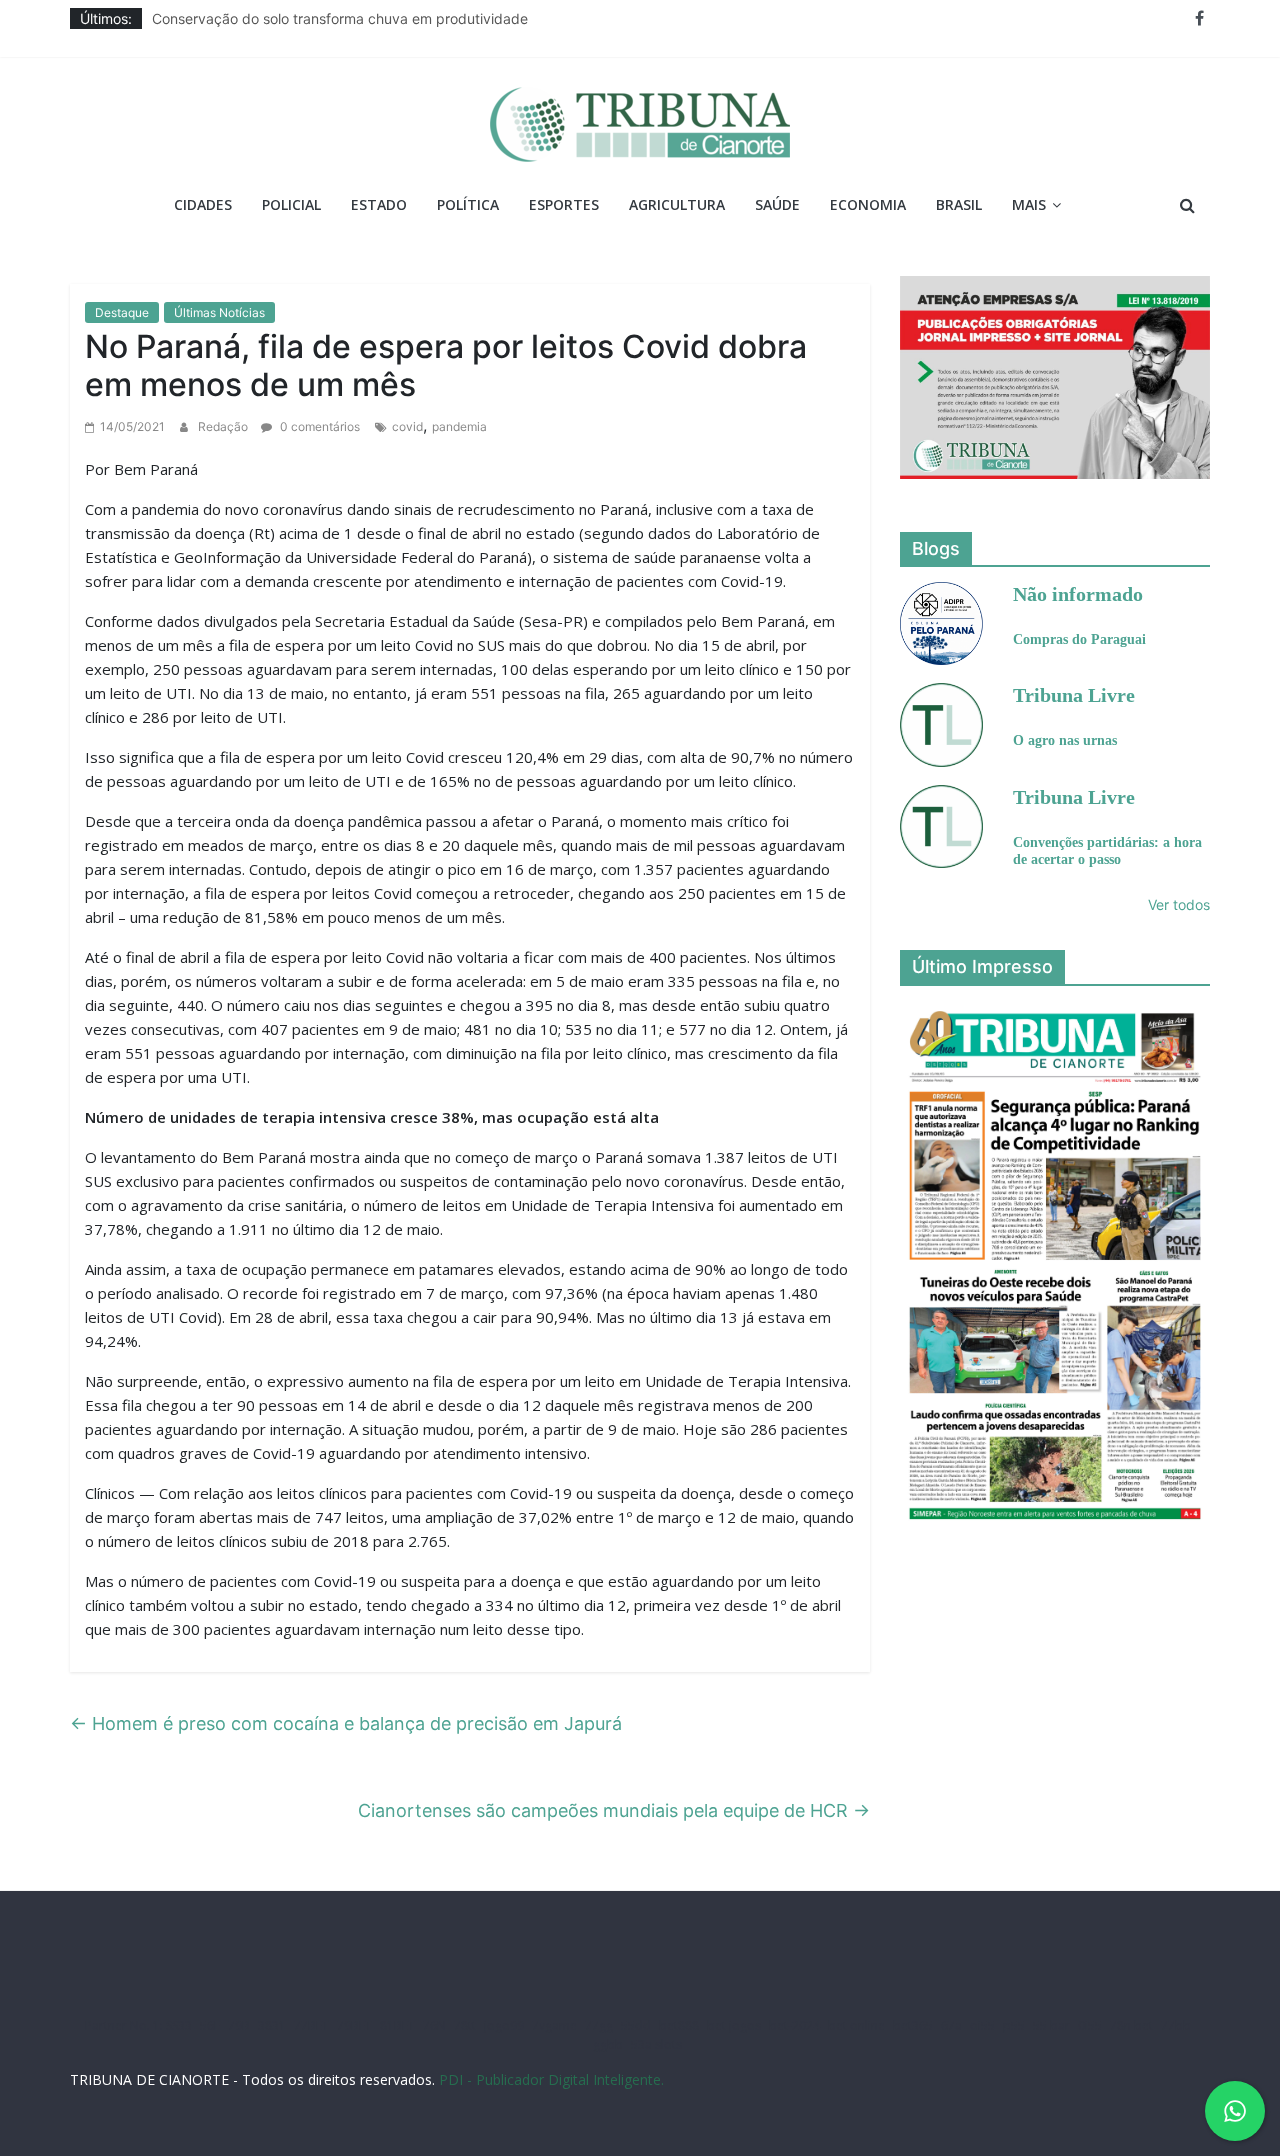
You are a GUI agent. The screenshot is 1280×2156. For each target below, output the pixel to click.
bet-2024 (794, 2025)
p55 (1014, 2025)
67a (951, 2025)
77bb (1176, 2025)
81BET (397, 2025)
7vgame (554, 2025)
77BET (311, 2025)
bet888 (679, 2025)
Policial (291, 204)
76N (434, 2025)
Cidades (203, 204)
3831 (272, 2025)
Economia (868, 204)
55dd (636, 2025)
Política (468, 204)
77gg (599, 2025)
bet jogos (734, 2025)
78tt (465, 2025)
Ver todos (1179, 904)
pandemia (459, 426)
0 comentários (318, 426)
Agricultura (677, 204)
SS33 (179, 2025)
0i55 (1090, 2025)
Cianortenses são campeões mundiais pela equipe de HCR (614, 1810)
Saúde (777, 204)
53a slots (656, 2044)
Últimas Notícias (219, 312)
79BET (354, 2025)
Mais (1029, 204)
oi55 (982, 2025)
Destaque (122, 312)
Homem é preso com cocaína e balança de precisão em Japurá (346, 1723)
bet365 (913, 2025)
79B (239, 2025)
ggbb (608, 2044)
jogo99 (504, 2025)
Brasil (959, 204)
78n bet (1131, 2025)
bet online (856, 2025)
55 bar (1051, 2025)
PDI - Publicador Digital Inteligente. (551, 2079)
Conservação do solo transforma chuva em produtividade (340, 18)
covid (407, 426)
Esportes (564, 204)
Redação (224, 426)
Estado (379, 204)
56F (210, 2025)
